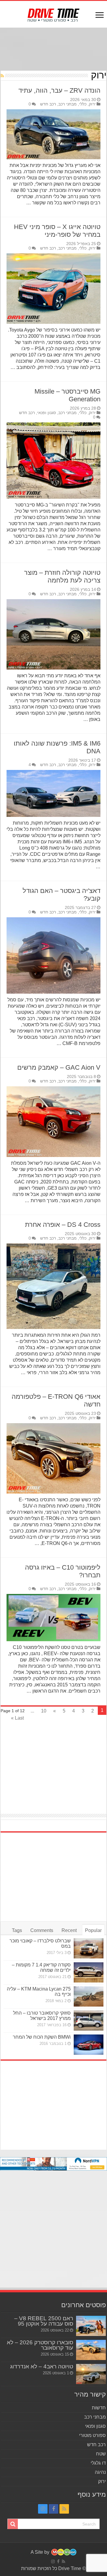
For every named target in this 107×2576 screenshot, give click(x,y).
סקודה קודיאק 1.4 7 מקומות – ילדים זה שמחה (41, 1967)
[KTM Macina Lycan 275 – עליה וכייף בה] (89, 1996)
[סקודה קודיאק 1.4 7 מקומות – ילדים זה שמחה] (89, 1972)
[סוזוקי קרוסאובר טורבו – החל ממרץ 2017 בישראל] (89, 2021)
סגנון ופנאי (47, 413)
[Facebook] (53, 2509)
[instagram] (43, 2509)
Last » (17, 1718)
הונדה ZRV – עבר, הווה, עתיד (59, 90)
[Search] (13, 2524)
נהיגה (100, 2472)
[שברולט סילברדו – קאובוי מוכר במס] (89, 1948)
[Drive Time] (54, 14)
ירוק (92, 104)
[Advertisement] (53, 50)
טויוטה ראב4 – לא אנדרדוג (42, 2366)
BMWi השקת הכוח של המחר (42, 2037)
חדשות (99, 2408)
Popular (93, 1930)
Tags (17, 1930)
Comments (42, 1930)
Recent (69, 1930)
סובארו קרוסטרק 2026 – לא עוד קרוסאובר (40, 2345)
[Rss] (64, 2509)
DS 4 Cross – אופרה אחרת (63, 1225)
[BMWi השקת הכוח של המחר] (89, 2045)
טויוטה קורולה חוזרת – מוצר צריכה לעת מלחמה (62, 576)
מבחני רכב (67, 104)
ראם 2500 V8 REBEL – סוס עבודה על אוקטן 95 (44, 2321)
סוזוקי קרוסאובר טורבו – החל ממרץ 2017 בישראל (42, 2016)
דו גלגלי (98, 2463)
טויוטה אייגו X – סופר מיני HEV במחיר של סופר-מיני (57, 231)
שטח (101, 2454)
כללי (83, 104)
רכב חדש (48, 104)
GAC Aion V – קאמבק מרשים (59, 1067)
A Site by (41, 2552)
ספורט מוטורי (92, 2435)
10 (44, 1711)
